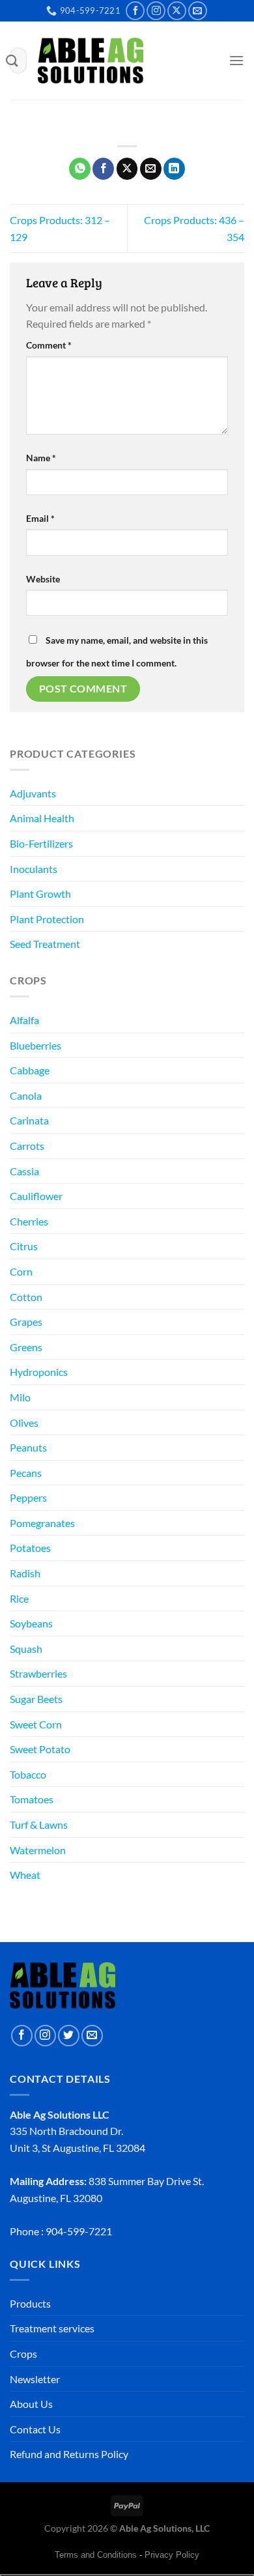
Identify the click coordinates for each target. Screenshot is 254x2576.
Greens (26, 1347)
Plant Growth (40, 894)
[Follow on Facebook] (135, 11)
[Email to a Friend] (151, 169)
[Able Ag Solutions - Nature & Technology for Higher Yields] (91, 61)
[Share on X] (127, 169)
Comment (49, 345)
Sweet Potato (40, 1749)
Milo (20, 1397)
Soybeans (31, 1623)
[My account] (191, 63)
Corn (21, 1271)
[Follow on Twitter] (69, 2036)
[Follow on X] (177, 11)
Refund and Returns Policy (69, 2454)
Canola (26, 1095)
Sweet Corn (36, 1724)
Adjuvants (33, 793)
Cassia (24, 1171)
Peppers (28, 1497)
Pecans (26, 1473)
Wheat (25, 1875)
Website (43, 579)
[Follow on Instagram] (156, 11)
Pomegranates (42, 1523)
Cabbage (30, 1070)
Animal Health (42, 818)
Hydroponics (39, 1372)
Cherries (29, 1221)
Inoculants (34, 869)
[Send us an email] (198, 11)
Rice (19, 1598)
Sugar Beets (36, 1699)
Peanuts (28, 1447)
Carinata (29, 1120)
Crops (23, 2354)
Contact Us (35, 2429)
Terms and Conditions (96, 2555)
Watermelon (38, 1850)
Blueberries (35, 1045)
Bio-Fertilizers (41, 843)
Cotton (26, 1297)
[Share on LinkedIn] (174, 169)
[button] (213, 63)
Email (40, 518)
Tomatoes (32, 1799)
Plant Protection (47, 919)
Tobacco (28, 1774)
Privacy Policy (172, 2555)
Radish (25, 1573)
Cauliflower (36, 1196)
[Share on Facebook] (103, 169)
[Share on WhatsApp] (80, 169)
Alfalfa (24, 1020)
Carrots (27, 1146)
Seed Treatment (45, 944)
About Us (31, 2404)
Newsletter (35, 2379)
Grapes (26, 1322)
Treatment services (52, 2328)
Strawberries (38, 1673)
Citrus (24, 1246)
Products (30, 2303)
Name (41, 458)
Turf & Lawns (39, 1825)
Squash (26, 1649)
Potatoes (30, 1548)
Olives (24, 1423)
